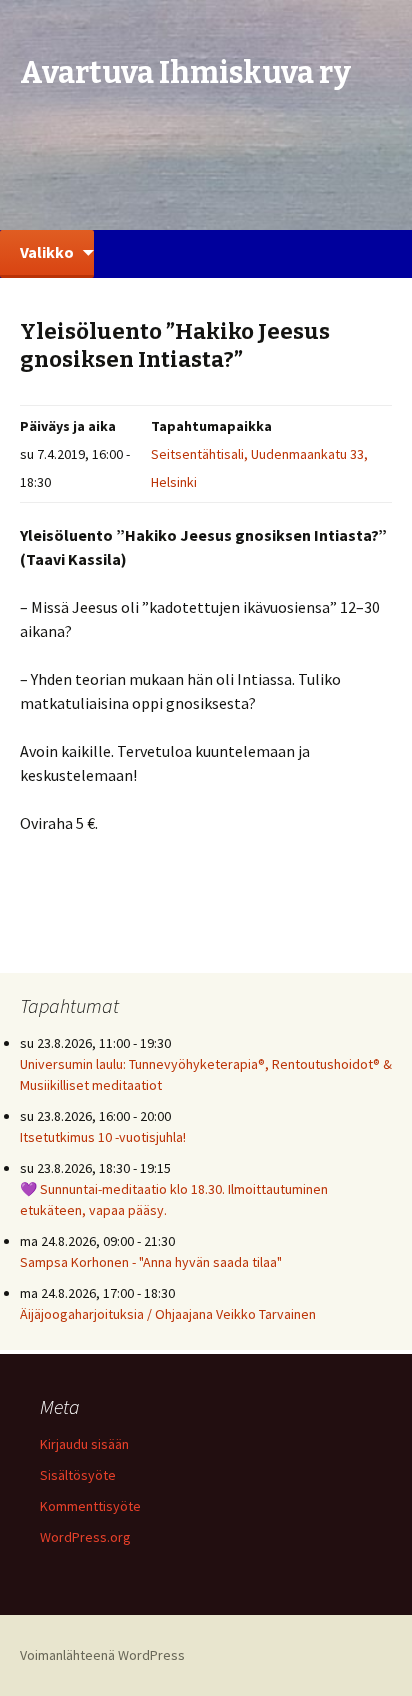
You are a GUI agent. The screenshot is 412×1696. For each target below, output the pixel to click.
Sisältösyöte (78, 1475)
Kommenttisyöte (90, 1506)
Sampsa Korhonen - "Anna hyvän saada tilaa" (151, 1262)
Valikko (47, 252)
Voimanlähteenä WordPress (102, 1655)
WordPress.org (85, 1537)
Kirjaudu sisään (84, 1444)
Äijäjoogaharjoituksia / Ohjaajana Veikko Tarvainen (168, 1314)
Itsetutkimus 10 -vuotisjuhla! (103, 1137)
